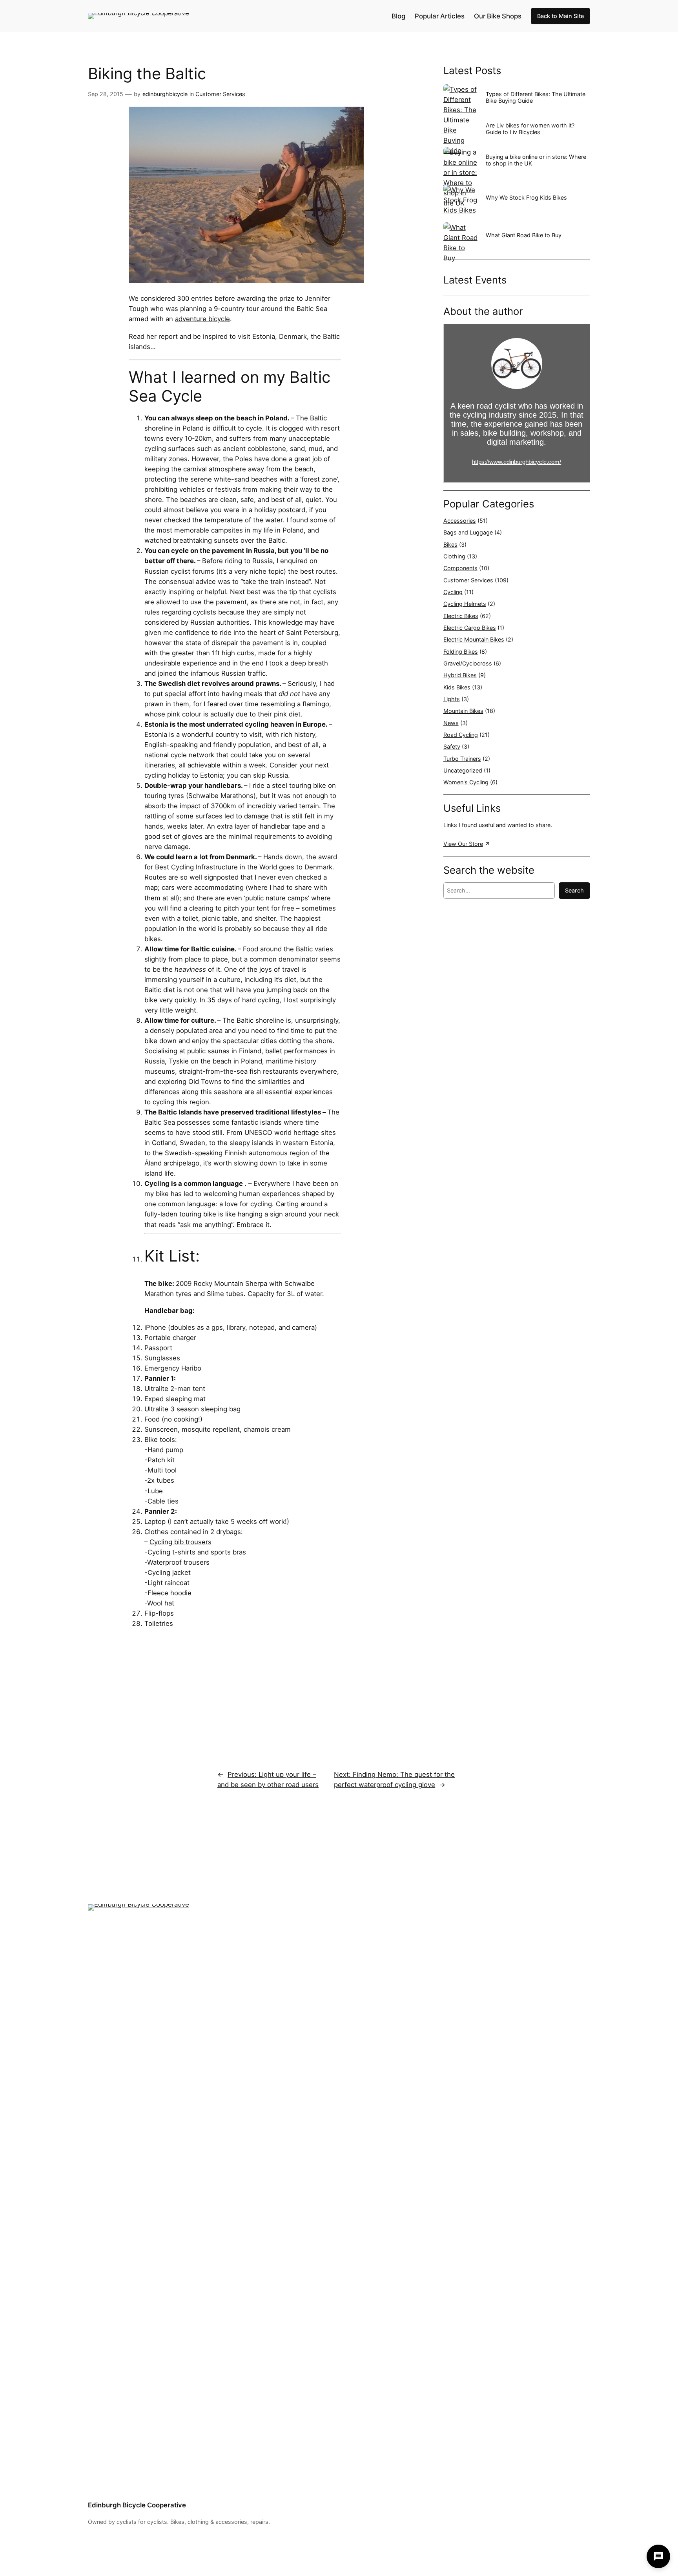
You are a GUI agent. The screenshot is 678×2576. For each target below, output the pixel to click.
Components (460, 568)
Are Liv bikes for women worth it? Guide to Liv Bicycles (530, 129)
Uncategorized (463, 770)
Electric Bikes (461, 616)
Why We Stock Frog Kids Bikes (526, 197)
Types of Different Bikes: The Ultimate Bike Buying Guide (536, 97)
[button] (658, 2556)
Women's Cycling (466, 782)
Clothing (454, 556)
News (451, 723)
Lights (452, 699)
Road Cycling (461, 735)
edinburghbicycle (165, 94)
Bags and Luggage (468, 532)
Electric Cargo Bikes (470, 628)
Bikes (450, 544)
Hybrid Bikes (460, 675)
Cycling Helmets (465, 604)
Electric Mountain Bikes (474, 639)
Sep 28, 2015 (106, 94)
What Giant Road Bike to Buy (524, 235)
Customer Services (220, 94)
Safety (452, 746)
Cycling (453, 592)
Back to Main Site (560, 16)
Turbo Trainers (462, 759)
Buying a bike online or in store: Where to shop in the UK (536, 160)
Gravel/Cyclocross (468, 663)
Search (574, 890)
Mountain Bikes (463, 711)
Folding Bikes (461, 652)
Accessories (460, 521)
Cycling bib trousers (180, 1542)
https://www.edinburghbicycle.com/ (517, 462)
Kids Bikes (457, 687)
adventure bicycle (202, 319)
